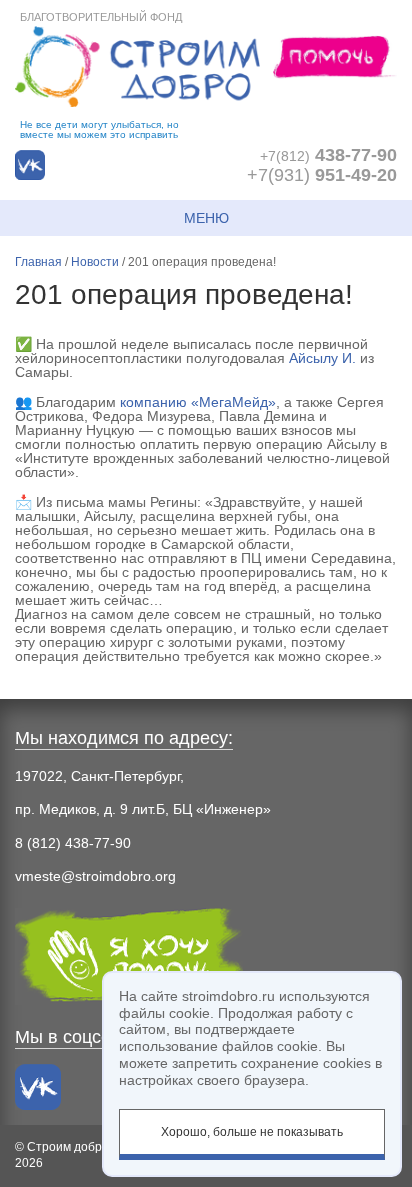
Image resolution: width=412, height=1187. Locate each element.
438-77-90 (328, 155)
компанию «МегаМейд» (198, 402)
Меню (206, 218)
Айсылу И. (322, 358)
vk (30, 165)
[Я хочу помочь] (335, 56)
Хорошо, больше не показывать (252, 1132)
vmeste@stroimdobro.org (95, 876)
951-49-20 (322, 175)
